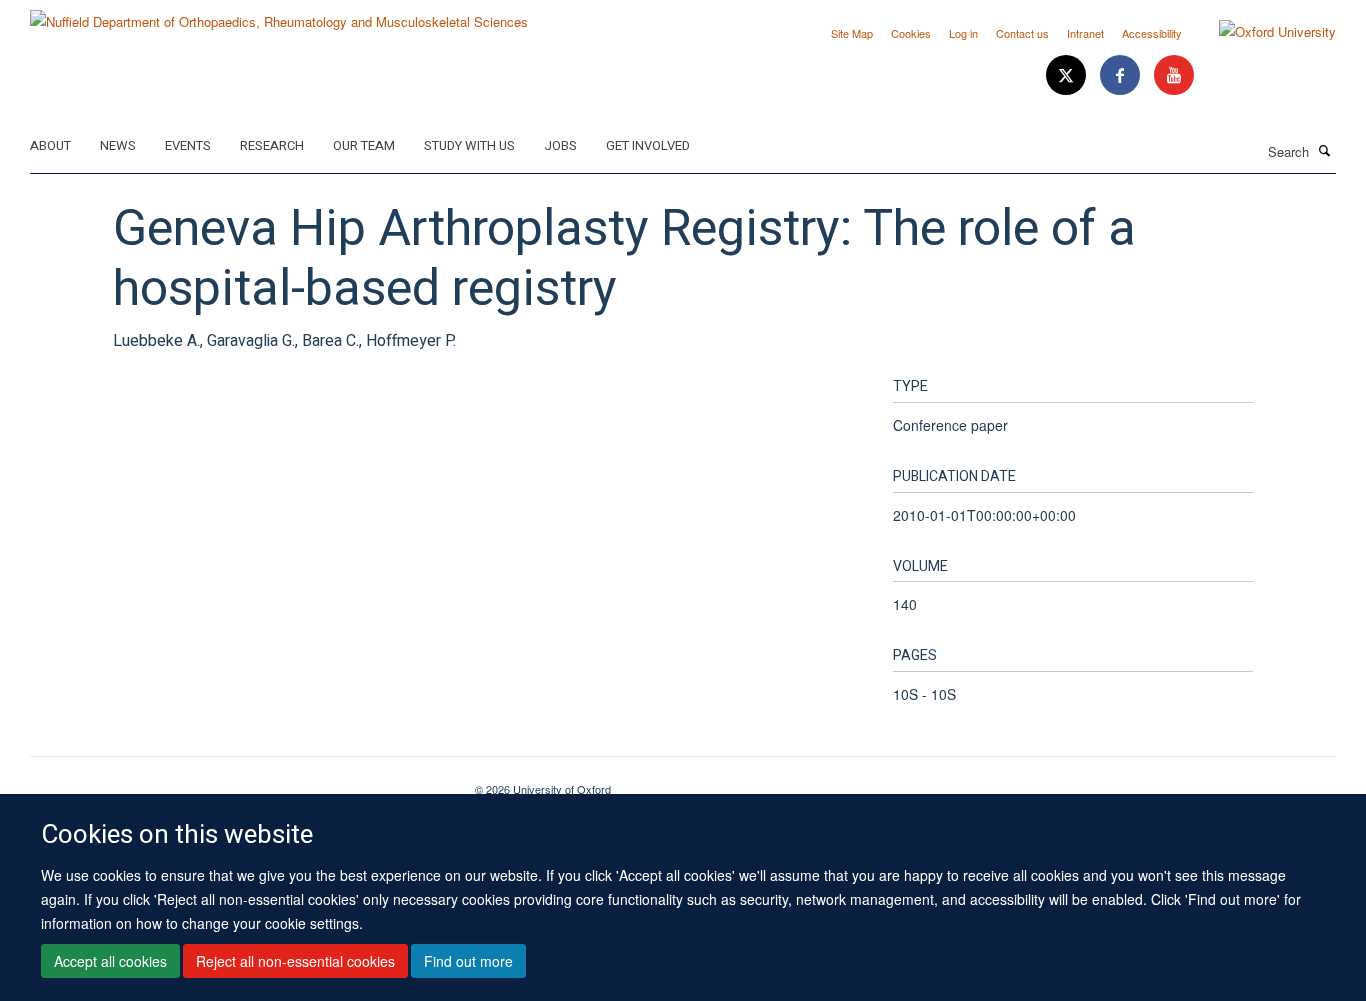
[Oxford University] (1262, 32)
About (50, 145)
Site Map (852, 33)
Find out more (468, 962)
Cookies (911, 33)
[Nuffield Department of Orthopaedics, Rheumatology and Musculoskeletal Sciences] (279, 14)
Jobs (560, 145)
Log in (963, 33)
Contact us (1022, 33)
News (118, 145)
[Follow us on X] (1068, 75)
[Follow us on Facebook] (1122, 75)
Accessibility (1152, 33)
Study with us (469, 145)
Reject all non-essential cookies (295, 962)
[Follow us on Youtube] (1174, 75)
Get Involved (648, 145)
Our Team (364, 145)
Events (188, 145)
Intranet (1085, 33)
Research (272, 145)
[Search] (1325, 150)
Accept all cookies (110, 962)
